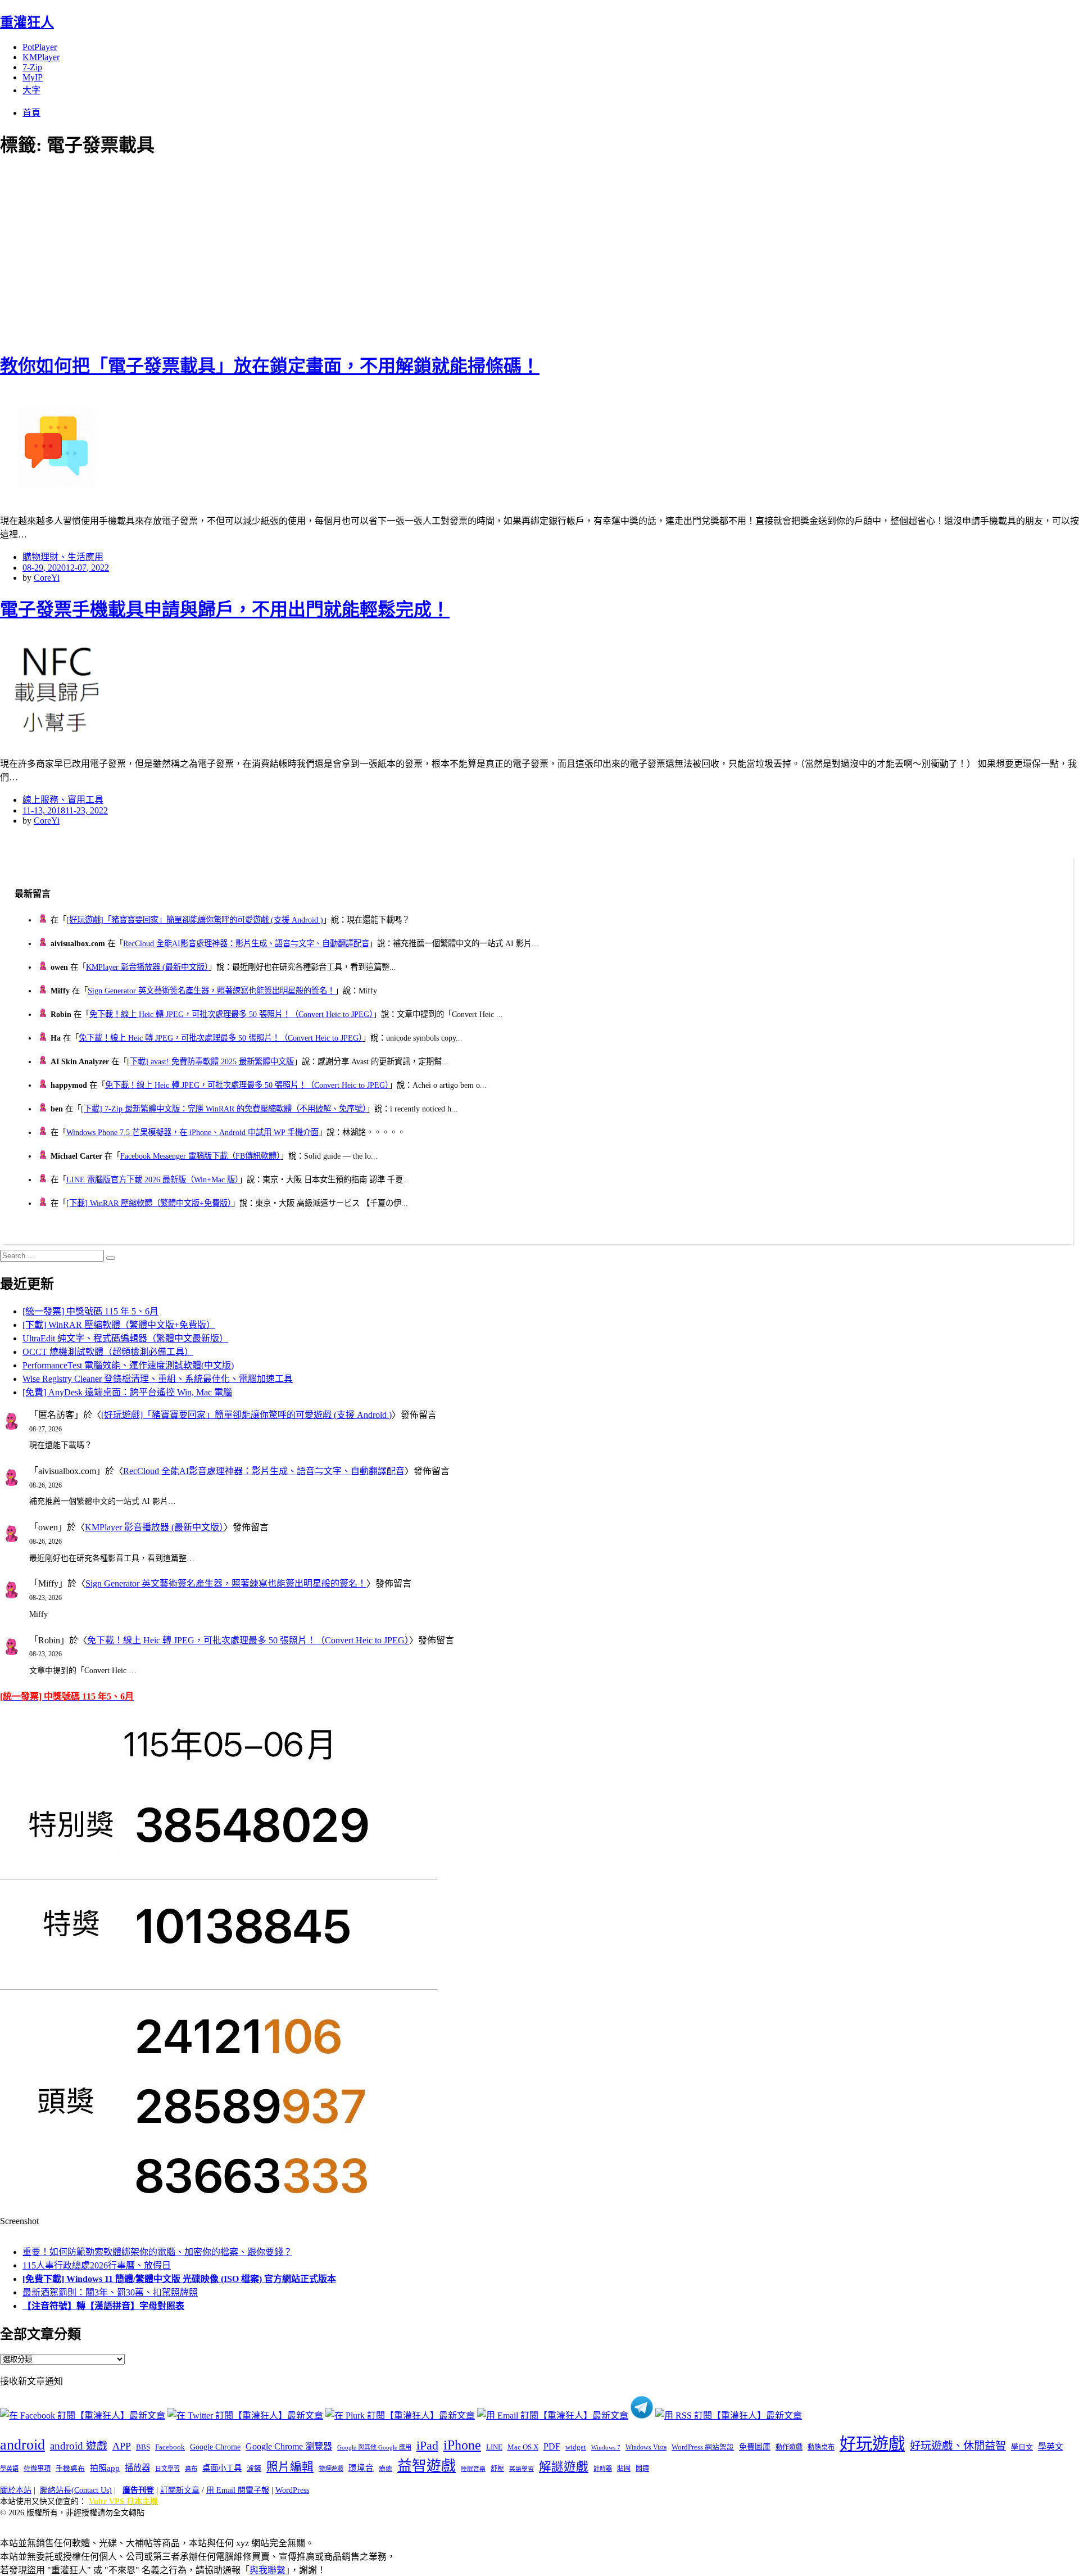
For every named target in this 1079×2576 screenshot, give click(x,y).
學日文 (1022, 2447)
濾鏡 (254, 2469)
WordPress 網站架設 (703, 2447)
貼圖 (624, 2469)
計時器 (603, 2469)
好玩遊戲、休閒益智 (958, 2446)
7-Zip (32, 67)
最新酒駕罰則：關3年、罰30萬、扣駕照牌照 (110, 2292)
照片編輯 (290, 2467)
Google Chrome (215, 2447)
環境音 (361, 2468)
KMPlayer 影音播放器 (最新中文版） (147, 967)
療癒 (386, 2469)
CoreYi (47, 578)
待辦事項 (37, 2469)
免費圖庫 (755, 2447)
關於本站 (16, 2490)
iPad (427, 2446)
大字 (31, 90)
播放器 (137, 2468)
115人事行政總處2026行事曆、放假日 (97, 2265)
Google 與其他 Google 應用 (374, 2447)
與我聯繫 (268, 2570)
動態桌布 (821, 2447)
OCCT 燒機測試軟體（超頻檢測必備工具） (108, 1352)
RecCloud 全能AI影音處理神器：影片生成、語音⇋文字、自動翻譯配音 (246, 943)
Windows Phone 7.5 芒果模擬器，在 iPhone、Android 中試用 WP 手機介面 (192, 1132)
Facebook (170, 2447)
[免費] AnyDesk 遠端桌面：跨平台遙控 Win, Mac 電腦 (127, 1392)
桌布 (191, 2469)
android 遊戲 (79, 2446)
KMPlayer (41, 57)
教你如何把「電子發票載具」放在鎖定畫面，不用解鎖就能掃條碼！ (270, 366)
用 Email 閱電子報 (238, 2490)
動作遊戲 (789, 2447)
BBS (143, 2447)
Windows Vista (646, 2447)
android (22, 2445)
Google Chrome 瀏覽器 (289, 2446)
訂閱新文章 (180, 2490)
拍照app (105, 2468)
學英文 (1051, 2447)
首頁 (31, 113)
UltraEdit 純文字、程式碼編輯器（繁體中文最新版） (125, 1338)
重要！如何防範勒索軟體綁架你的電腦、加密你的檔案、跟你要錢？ (157, 2252)
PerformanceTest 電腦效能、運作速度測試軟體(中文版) (128, 1365)
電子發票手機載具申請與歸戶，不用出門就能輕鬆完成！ (225, 609)
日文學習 (167, 2469)
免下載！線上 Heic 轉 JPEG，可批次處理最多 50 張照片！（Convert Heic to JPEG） (231, 1014)
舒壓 (497, 2469)
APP (122, 2446)
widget (576, 2447)
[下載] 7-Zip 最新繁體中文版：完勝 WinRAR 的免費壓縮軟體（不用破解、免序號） (224, 1109)
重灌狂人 (27, 22)
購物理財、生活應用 (63, 557)
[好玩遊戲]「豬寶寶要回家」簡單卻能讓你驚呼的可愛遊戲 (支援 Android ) (195, 920)
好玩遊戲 (872, 2444)
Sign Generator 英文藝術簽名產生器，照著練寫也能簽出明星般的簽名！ (211, 991)
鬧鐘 (642, 2469)
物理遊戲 (331, 2469)
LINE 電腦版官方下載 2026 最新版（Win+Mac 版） (153, 1179)
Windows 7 (606, 2447)
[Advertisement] (202, 253)
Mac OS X (523, 2447)
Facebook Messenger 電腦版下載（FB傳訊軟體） (200, 1156)
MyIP (33, 77)
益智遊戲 (427, 2466)
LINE (494, 2447)
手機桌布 (70, 2469)
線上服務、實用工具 (63, 800)
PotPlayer (40, 47)
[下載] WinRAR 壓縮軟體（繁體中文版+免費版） (149, 1203)
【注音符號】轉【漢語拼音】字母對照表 (103, 2306)
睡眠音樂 (473, 2469)
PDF (552, 2446)
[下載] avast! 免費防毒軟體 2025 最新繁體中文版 (210, 1061)
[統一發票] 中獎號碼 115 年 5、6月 (90, 1311)
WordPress (292, 2490)
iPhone (462, 2445)
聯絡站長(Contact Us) (76, 2490)
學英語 (9, 2469)
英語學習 (522, 2469)
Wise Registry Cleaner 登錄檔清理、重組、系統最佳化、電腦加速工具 (158, 1379)
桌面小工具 (222, 2468)
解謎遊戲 (564, 2467)
